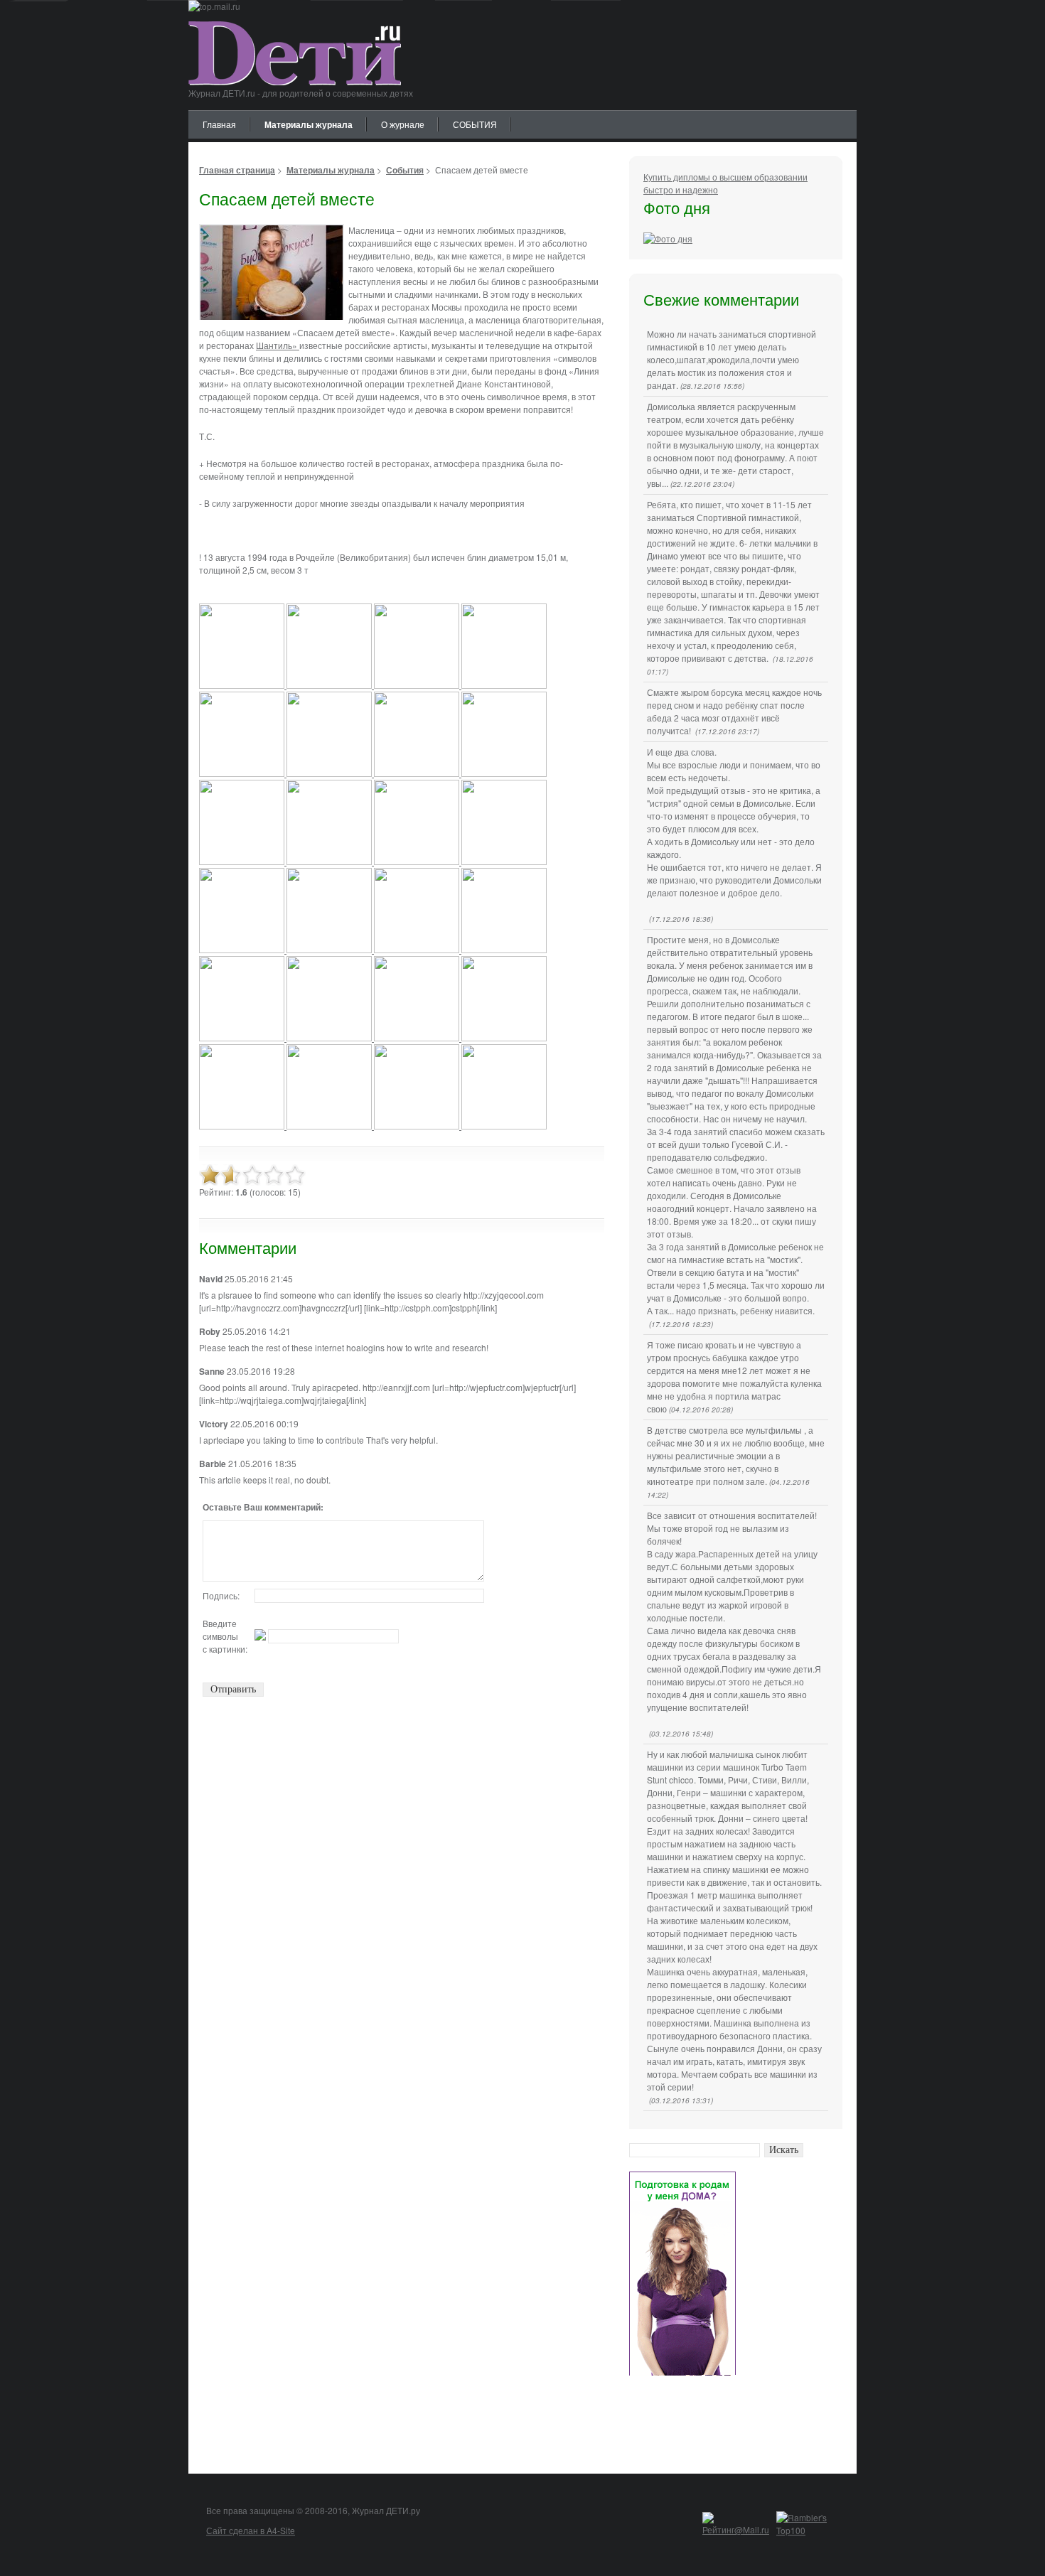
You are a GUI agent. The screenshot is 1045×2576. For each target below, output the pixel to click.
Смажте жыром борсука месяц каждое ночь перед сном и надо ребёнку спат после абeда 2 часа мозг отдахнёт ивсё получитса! (734, 711)
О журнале (403, 124)
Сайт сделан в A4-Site (251, 2530)
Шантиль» (278, 345)
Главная (219, 124)
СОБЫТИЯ (475, 124)
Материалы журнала (309, 124)
